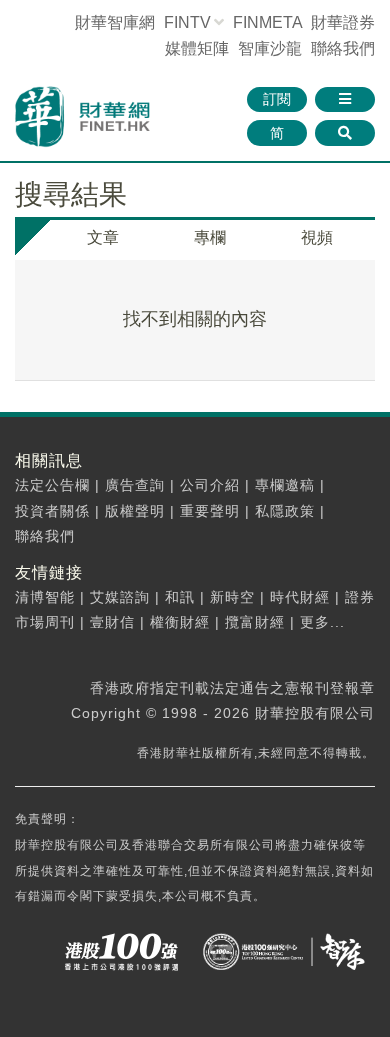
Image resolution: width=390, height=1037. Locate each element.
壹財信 (112, 622)
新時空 (232, 597)
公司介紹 (210, 485)
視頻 (317, 237)
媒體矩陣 (197, 48)
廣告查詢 (135, 485)
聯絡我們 (343, 48)
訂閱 (277, 99)
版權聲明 (135, 511)
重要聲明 (210, 511)
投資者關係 (52, 511)
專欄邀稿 (285, 485)
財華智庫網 (115, 22)
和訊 (180, 597)
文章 (103, 237)
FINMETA (267, 22)
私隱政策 (285, 511)
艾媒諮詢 (120, 597)
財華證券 (343, 22)
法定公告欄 (52, 485)
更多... (322, 622)
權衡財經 (180, 622)
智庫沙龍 (270, 48)
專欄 (210, 237)
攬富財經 (255, 622)
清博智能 (45, 597)
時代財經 (300, 597)
